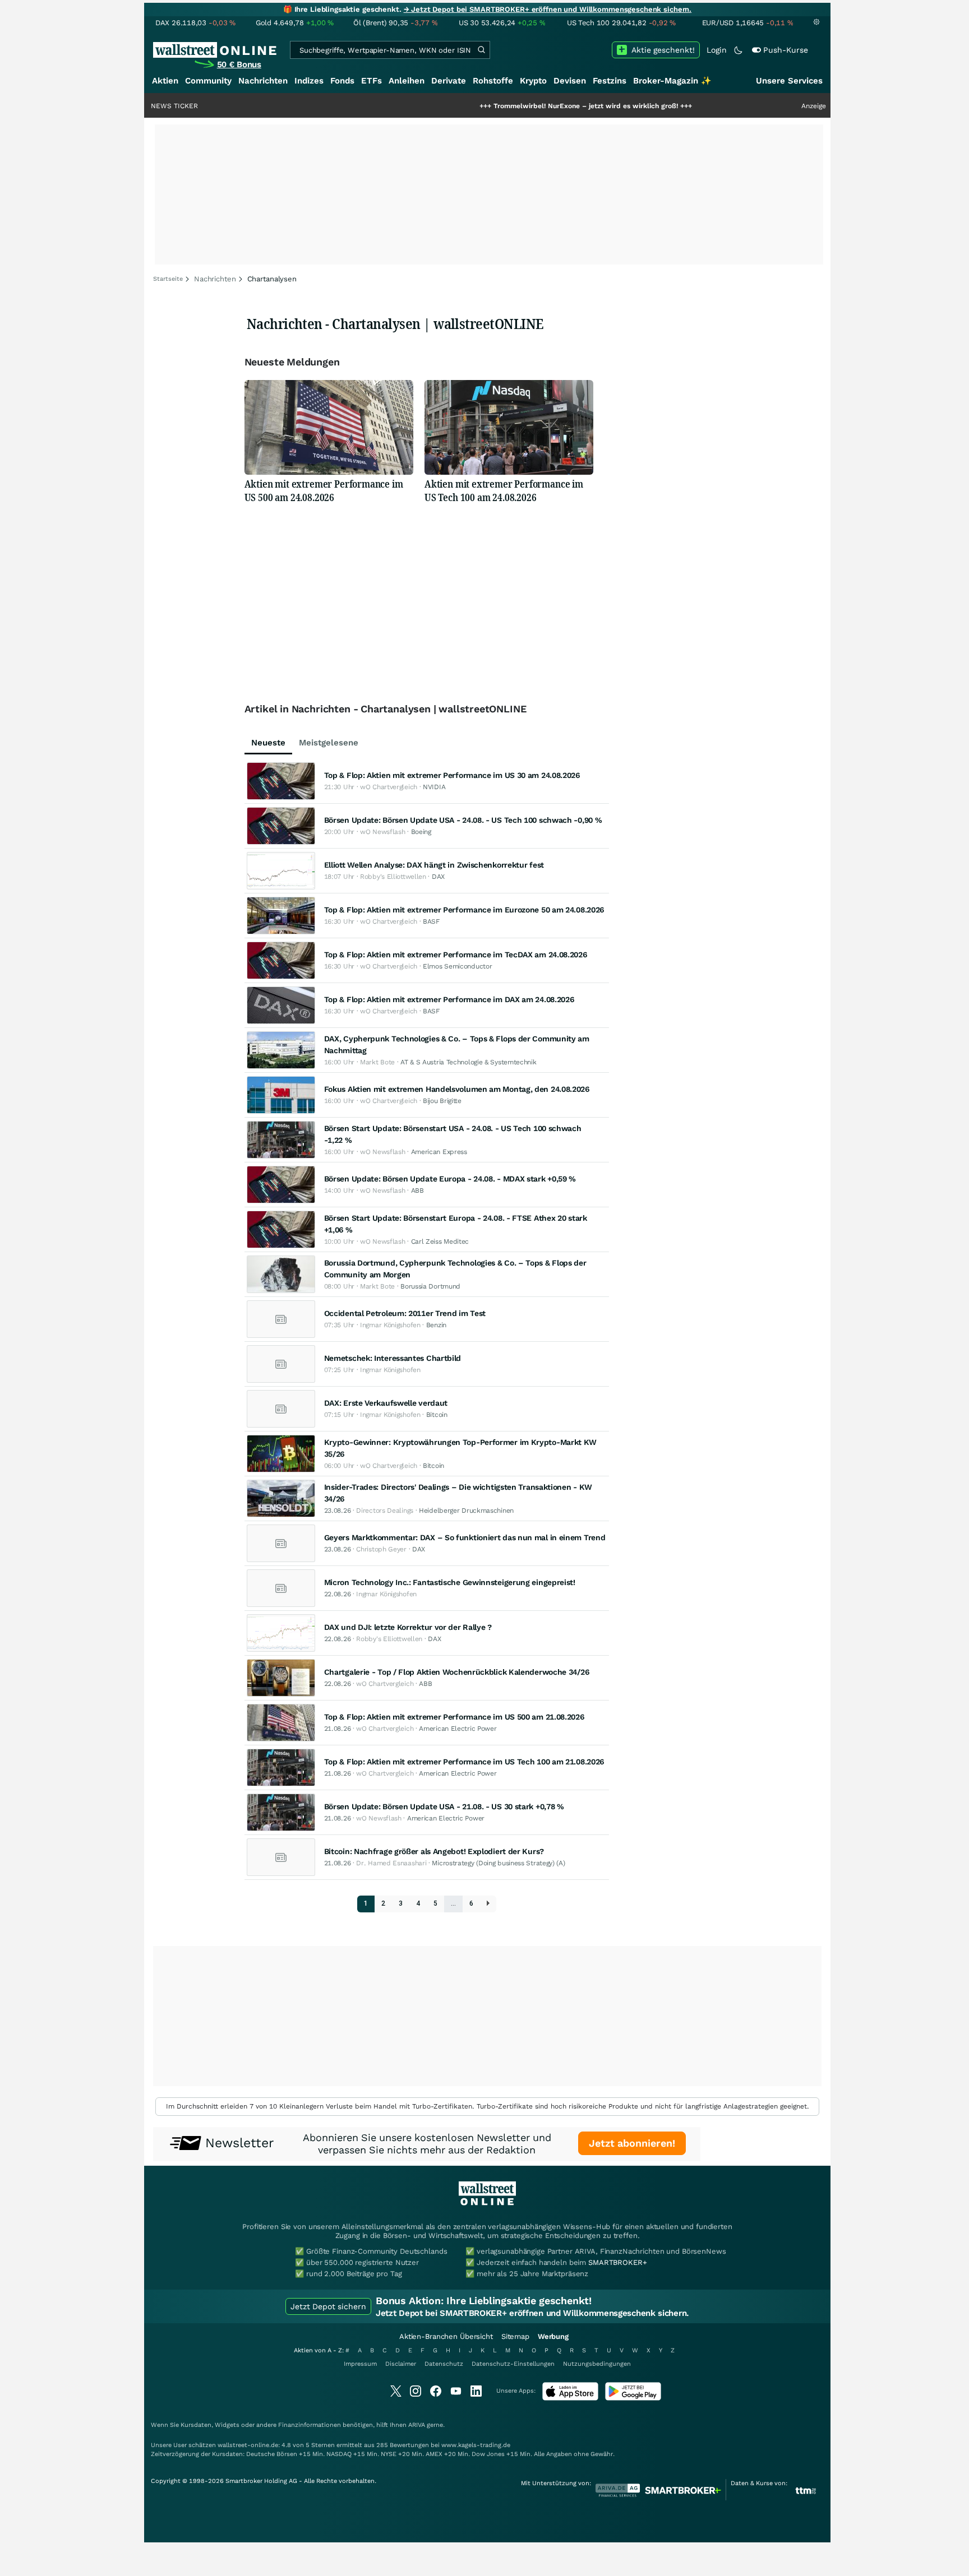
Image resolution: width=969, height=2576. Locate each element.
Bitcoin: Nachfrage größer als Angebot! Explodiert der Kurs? (434, 1851)
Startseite (168, 279)
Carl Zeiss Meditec (440, 1241)
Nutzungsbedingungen (597, 2364)
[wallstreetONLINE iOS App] (570, 2398)
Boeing (421, 832)
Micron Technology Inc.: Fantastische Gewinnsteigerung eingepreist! (450, 1582)
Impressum (360, 2364)
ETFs (372, 81)
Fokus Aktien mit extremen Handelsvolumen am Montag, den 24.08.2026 (457, 1089)
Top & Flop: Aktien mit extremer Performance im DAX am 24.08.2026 (449, 999)
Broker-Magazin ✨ (672, 81)
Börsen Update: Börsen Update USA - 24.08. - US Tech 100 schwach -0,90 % (463, 820)
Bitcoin (437, 1415)
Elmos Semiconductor (457, 966)
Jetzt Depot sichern (328, 2306)
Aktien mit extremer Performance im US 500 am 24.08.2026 (324, 490)
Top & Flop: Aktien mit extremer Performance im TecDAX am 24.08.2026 (456, 955)
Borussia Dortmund (430, 1286)
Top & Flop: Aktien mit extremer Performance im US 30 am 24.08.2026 (452, 775)
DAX (438, 877)
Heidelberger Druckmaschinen (466, 1511)
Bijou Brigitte (442, 1101)
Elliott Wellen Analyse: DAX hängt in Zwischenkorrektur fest (434, 865)
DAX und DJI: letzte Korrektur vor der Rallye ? (408, 1627)
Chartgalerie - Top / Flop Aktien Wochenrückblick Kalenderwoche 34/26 (457, 1672)
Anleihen (407, 81)
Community (208, 81)
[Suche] (481, 50)
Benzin (436, 1325)
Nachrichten (263, 81)
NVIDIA (434, 787)
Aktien (165, 81)
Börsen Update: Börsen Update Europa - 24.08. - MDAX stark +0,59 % (450, 1179)
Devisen (570, 81)
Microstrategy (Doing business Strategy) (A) (498, 1863)
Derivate (449, 81)
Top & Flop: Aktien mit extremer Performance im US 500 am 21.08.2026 (454, 1717)
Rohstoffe (493, 81)
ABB (417, 1190)
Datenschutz (444, 2364)
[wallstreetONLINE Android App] (633, 2398)
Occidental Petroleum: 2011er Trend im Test (405, 1313)
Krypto (533, 81)
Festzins (610, 81)
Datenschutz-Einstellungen (513, 2364)
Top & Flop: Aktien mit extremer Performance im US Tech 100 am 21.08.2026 (464, 1762)
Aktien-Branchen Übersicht (446, 2336)
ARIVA (417, 2425)
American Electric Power (458, 1729)
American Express (439, 1152)
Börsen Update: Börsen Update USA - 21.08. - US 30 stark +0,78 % (444, 1806)
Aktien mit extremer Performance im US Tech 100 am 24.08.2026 (504, 490)
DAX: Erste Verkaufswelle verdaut (386, 1403)
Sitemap (515, 2336)
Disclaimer (401, 2364)
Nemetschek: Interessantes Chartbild (393, 1358)
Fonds (342, 81)
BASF (431, 921)
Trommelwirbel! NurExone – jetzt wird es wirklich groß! (515, 106)
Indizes (309, 81)
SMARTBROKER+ (617, 2262)
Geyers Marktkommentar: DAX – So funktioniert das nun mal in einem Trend (465, 1537)
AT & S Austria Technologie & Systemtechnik (468, 1062)
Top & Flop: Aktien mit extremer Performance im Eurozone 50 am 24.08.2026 (464, 910)
